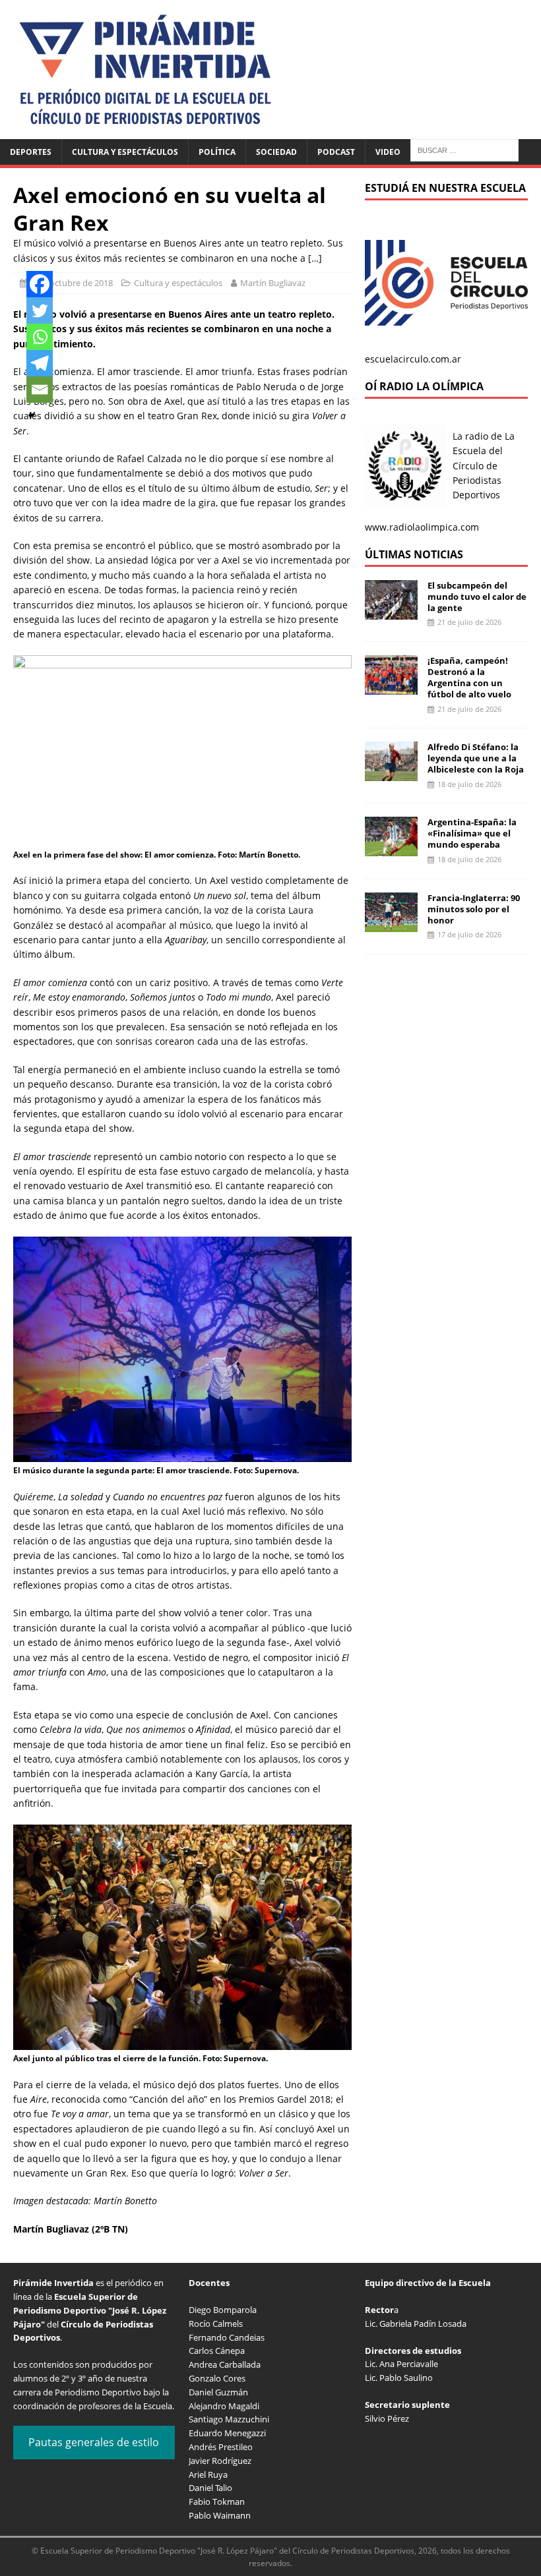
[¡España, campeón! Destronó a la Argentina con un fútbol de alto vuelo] (391, 687)
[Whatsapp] (40, 337)
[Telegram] (40, 363)
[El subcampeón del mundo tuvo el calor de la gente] (391, 611)
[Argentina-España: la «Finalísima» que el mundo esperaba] (391, 849)
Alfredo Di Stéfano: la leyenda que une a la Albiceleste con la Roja (476, 758)
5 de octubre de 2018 (72, 283)
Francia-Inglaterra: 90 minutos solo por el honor (474, 909)
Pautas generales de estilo (94, 2442)
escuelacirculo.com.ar (413, 359)
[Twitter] (40, 310)
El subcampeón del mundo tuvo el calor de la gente (477, 597)
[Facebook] (40, 284)
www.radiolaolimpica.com (422, 527)
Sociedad (276, 152)
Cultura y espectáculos (125, 152)
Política (217, 152)
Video (388, 152)
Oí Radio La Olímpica (424, 386)
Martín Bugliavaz (273, 283)
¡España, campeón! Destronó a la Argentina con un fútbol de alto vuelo (469, 677)
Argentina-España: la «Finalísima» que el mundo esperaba (472, 833)
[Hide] (32, 415)
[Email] (40, 390)
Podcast (336, 152)
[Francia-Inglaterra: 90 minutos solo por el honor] (391, 924)
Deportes (31, 152)
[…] (315, 258)
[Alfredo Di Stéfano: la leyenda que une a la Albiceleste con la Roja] (391, 774)
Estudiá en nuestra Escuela (445, 188)
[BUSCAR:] (464, 149)
